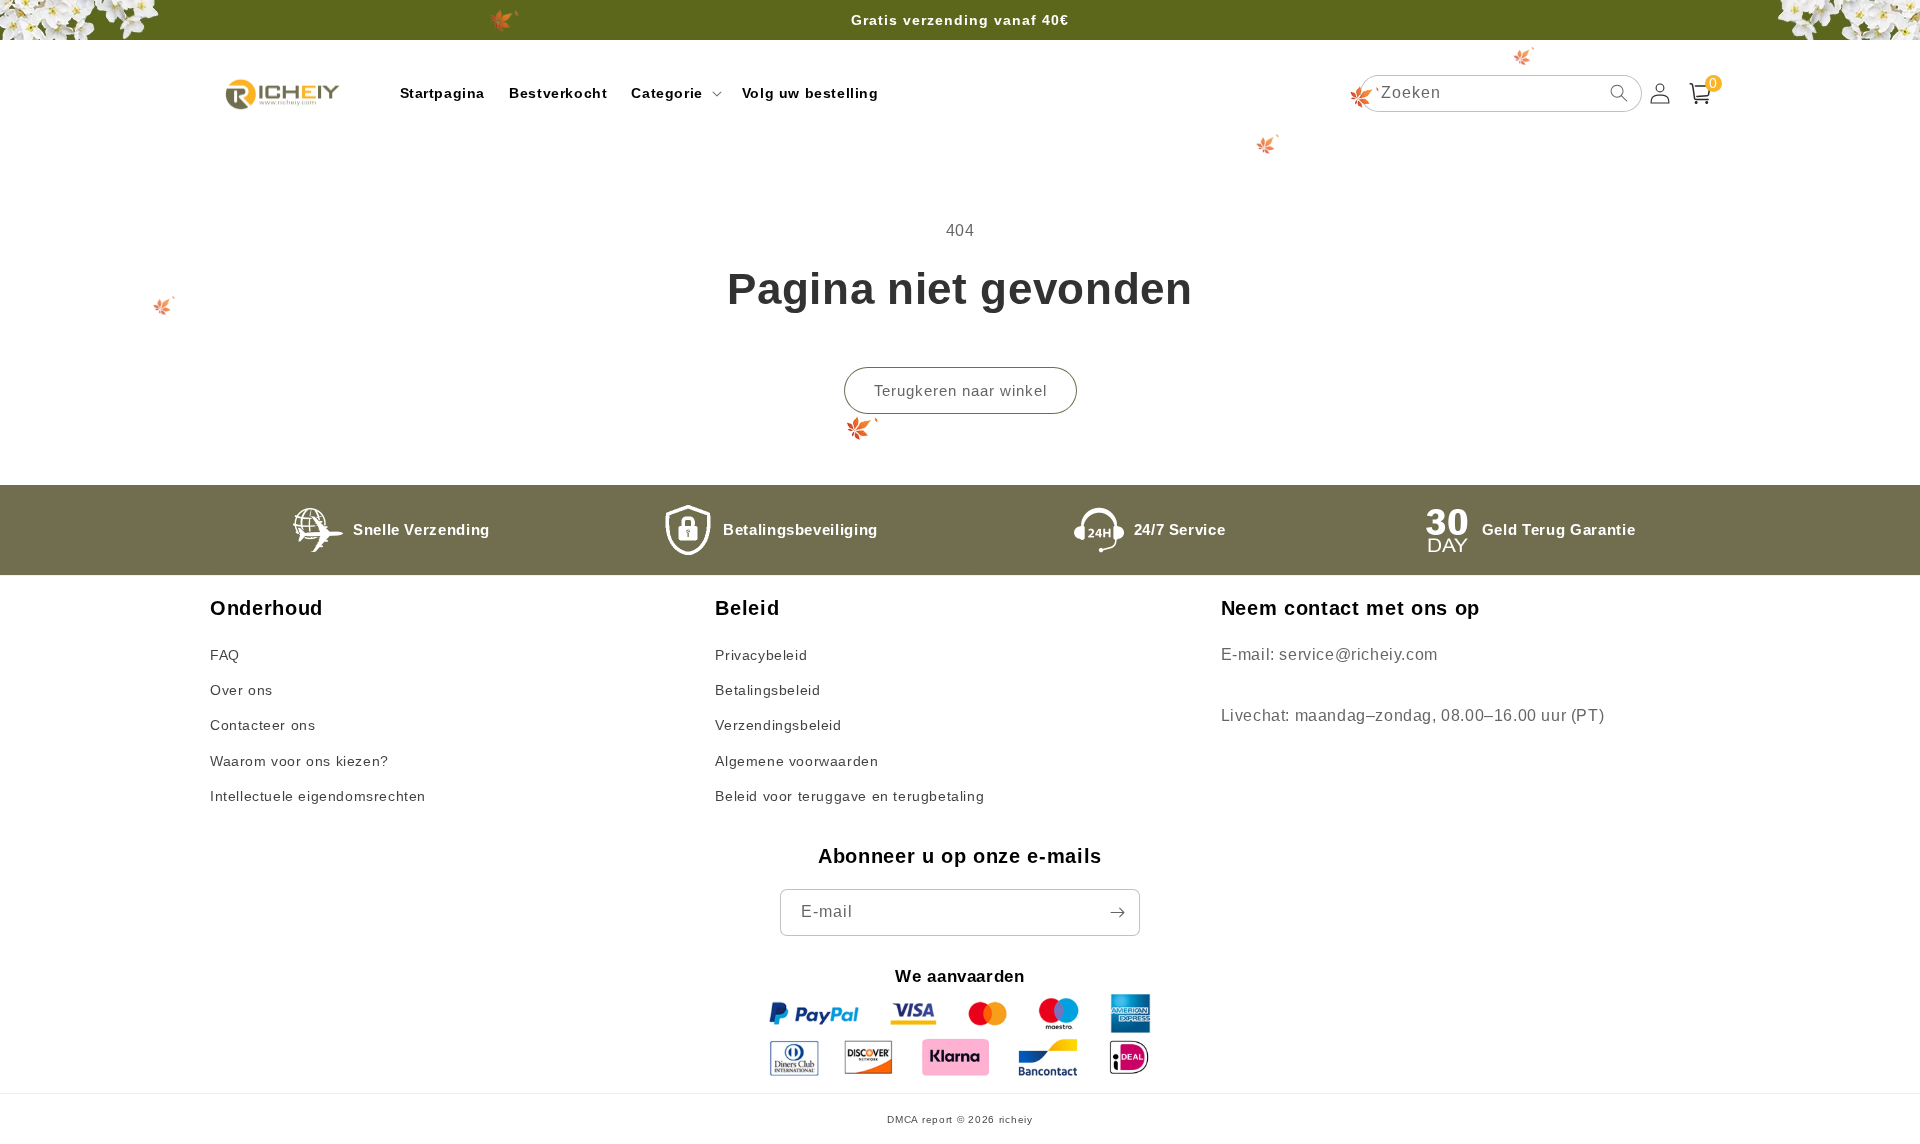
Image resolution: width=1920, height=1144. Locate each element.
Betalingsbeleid (767, 690)
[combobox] (1501, 93)
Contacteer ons (262, 725)
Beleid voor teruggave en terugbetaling (849, 796)
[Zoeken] (1619, 93)
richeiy (1016, 1119)
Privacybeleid (761, 655)
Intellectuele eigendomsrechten (318, 796)
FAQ (225, 655)
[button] (674, 93)
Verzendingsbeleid (778, 725)
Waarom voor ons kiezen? (299, 761)
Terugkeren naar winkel (960, 390)
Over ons (241, 690)
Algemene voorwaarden (796, 761)
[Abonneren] (1117, 912)
